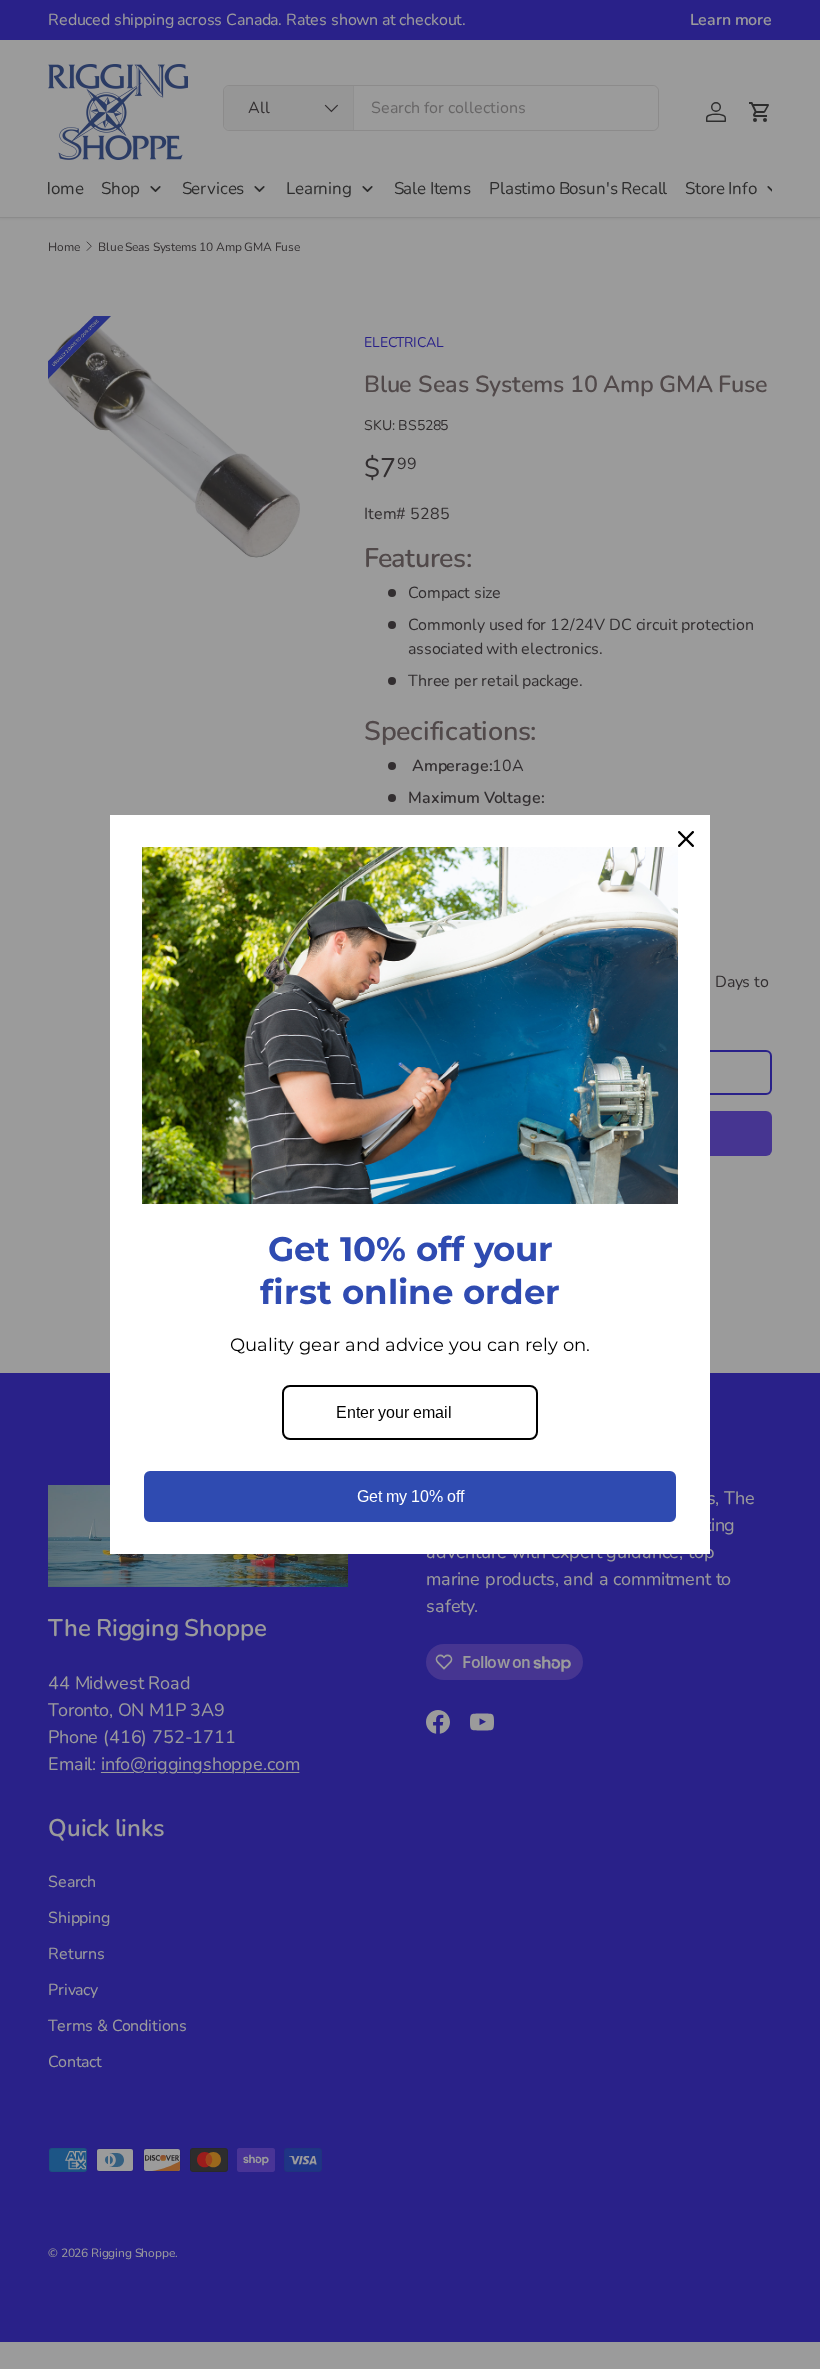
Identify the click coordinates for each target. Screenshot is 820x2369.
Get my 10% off (410, 1496)
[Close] (686, 839)
